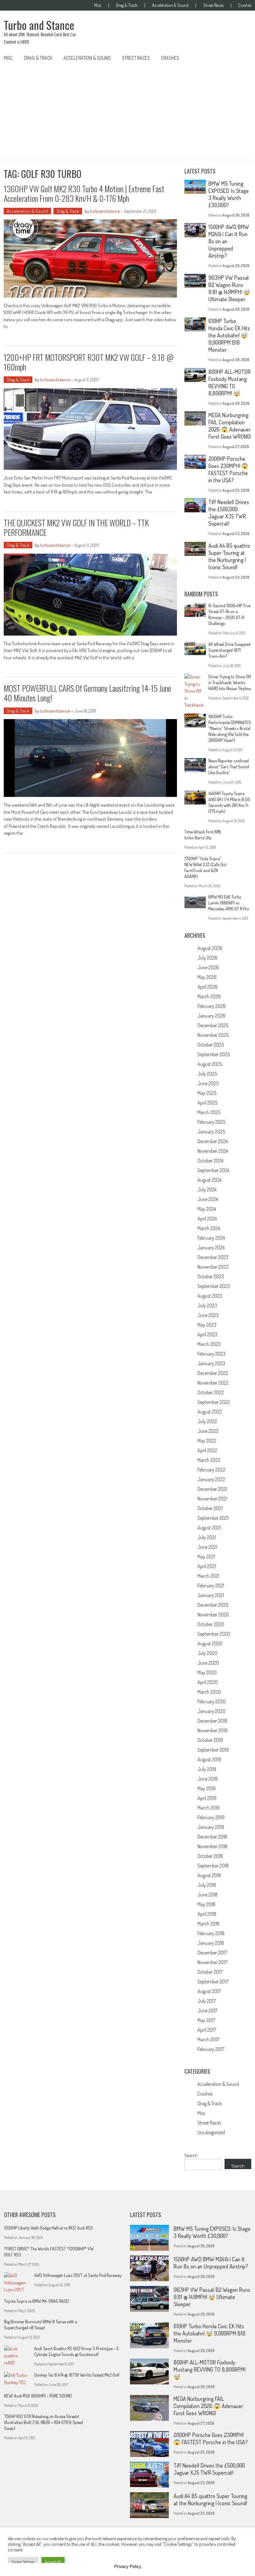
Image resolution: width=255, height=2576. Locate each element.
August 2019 (209, 1759)
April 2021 (207, 1566)
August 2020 (210, 1643)
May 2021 (206, 1557)
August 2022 (210, 1412)
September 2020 (214, 1634)
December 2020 (213, 1605)
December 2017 (212, 1953)
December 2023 (213, 1257)
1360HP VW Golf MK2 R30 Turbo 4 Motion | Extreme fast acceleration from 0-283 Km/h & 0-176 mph (84, 193)
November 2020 (213, 1615)
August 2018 (209, 1875)
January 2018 (211, 1943)
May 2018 (206, 1904)
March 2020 (209, 1692)
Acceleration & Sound (170, 5)
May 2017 (206, 2020)
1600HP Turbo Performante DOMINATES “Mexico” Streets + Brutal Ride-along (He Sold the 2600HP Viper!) (230, 728)
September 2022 (214, 1402)
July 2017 (207, 2001)
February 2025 (211, 1122)
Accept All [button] (53, 2562)
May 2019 (206, 1788)
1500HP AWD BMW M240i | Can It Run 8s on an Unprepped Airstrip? (211, 2263)
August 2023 (210, 1296)
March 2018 (209, 1924)
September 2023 (214, 1286)
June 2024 (208, 1199)
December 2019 (212, 1721)
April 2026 (208, 987)
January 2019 (211, 1827)
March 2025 (209, 1112)
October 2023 (211, 1276)
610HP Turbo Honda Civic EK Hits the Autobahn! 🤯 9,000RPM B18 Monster (229, 335)
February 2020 (212, 1701)
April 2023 (207, 1334)
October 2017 (210, 1972)
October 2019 (210, 1740)
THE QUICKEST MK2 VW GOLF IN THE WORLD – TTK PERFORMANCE (76, 527)
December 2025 (213, 1025)
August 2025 (210, 1064)
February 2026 (212, 1006)
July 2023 (207, 1305)
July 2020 (207, 1653)
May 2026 (207, 977)
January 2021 (211, 1595)
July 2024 (207, 1190)
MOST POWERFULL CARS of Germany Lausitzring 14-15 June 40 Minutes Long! (87, 693)
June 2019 (208, 1779)
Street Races (213, 5)
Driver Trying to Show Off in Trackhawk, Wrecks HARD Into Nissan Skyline (230, 682)
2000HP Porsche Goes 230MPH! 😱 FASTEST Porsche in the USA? (228, 469)
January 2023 (211, 1363)
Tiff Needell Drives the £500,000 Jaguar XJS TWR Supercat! (229, 513)
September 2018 (213, 1866)
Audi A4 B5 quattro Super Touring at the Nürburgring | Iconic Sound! (229, 556)
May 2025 (207, 1093)
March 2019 (209, 1808)
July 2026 (207, 958)
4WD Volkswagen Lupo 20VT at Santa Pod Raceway (78, 2275)
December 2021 (212, 1489)
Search (191, 2155)
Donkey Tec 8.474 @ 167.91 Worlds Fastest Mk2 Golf (77, 2375)
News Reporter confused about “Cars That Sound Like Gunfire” (229, 767)
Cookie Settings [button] (23, 2562)
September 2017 (213, 1982)
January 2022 (211, 1479)
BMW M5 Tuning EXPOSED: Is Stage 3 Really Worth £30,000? (229, 194)
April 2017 (207, 2030)
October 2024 (210, 1161)
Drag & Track (127, 5)
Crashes (245, 5)
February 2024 (211, 1238)
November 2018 (213, 1846)
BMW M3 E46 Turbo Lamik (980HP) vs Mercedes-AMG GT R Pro (229, 903)
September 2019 (213, 1750)
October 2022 (211, 1392)
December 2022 (213, 1373)
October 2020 (211, 1624)
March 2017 (208, 2039)
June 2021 (207, 1547)
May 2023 (207, 1325)
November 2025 (213, 1035)
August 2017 (209, 1991)
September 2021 (213, 1518)
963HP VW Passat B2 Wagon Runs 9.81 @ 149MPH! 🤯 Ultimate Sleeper (229, 288)
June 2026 (208, 967)
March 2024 (209, 1228)
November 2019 (213, 1730)
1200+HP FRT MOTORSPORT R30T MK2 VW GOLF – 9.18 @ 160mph (89, 362)
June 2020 (208, 1663)
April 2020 (208, 1682)
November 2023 (213, 1267)
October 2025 (211, 1045)
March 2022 (209, 1460)
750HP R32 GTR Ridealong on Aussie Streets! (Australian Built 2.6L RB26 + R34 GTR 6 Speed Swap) (44, 2422)
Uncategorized (211, 2132)
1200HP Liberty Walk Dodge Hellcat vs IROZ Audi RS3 (48, 2228)
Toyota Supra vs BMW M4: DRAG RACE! (37, 2301)
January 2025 (211, 1132)
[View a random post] (242, 58)
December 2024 (213, 1141)
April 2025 (207, 1103)
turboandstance (105, 211)
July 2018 (207, 1885)
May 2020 (207, 1672)
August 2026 (210, 948)
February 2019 (211, 1817)
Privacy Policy (128, 2566)
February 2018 (211, 1933)
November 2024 (213, 1151)
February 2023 (211, 1354)
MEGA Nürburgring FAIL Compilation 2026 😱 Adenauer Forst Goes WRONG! (229, 426)
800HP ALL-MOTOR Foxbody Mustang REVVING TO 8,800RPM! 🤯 (229, 382)
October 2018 (210, 1856)
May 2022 (207, 1441)
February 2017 (211, 2049)
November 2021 (212, 1499)
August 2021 (209, 1528)
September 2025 (214, 1054)
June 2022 (208, 1431)
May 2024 (207, 1209)
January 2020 (211, 1711)
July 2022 (207, 1421)
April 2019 (207, 1798)
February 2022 (211, 1470)
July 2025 (207, 1074)
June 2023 (208, 1315)
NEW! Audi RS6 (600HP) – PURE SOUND (38, 2396)
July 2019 (207, 1769)
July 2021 (207, 1537)
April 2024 (207, 1219)
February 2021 (211, 1586)
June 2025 (208, 1083)
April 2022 (207, 1450)
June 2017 (207, 2011)
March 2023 (209, 1344)
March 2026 (209, 996)
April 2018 (207, 1914)
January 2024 (211, 1247)
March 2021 (208, 1576)
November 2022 (213, 1383)
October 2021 (210, 1508)
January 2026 (211, 1016)
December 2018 (212, 1837)
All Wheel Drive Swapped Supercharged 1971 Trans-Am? (229, 650)
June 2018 (208, 1895)
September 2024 (213, 1170)
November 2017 (212, 1962)
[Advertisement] (127, 112)
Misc (98, 5)
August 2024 (209, 1180)
